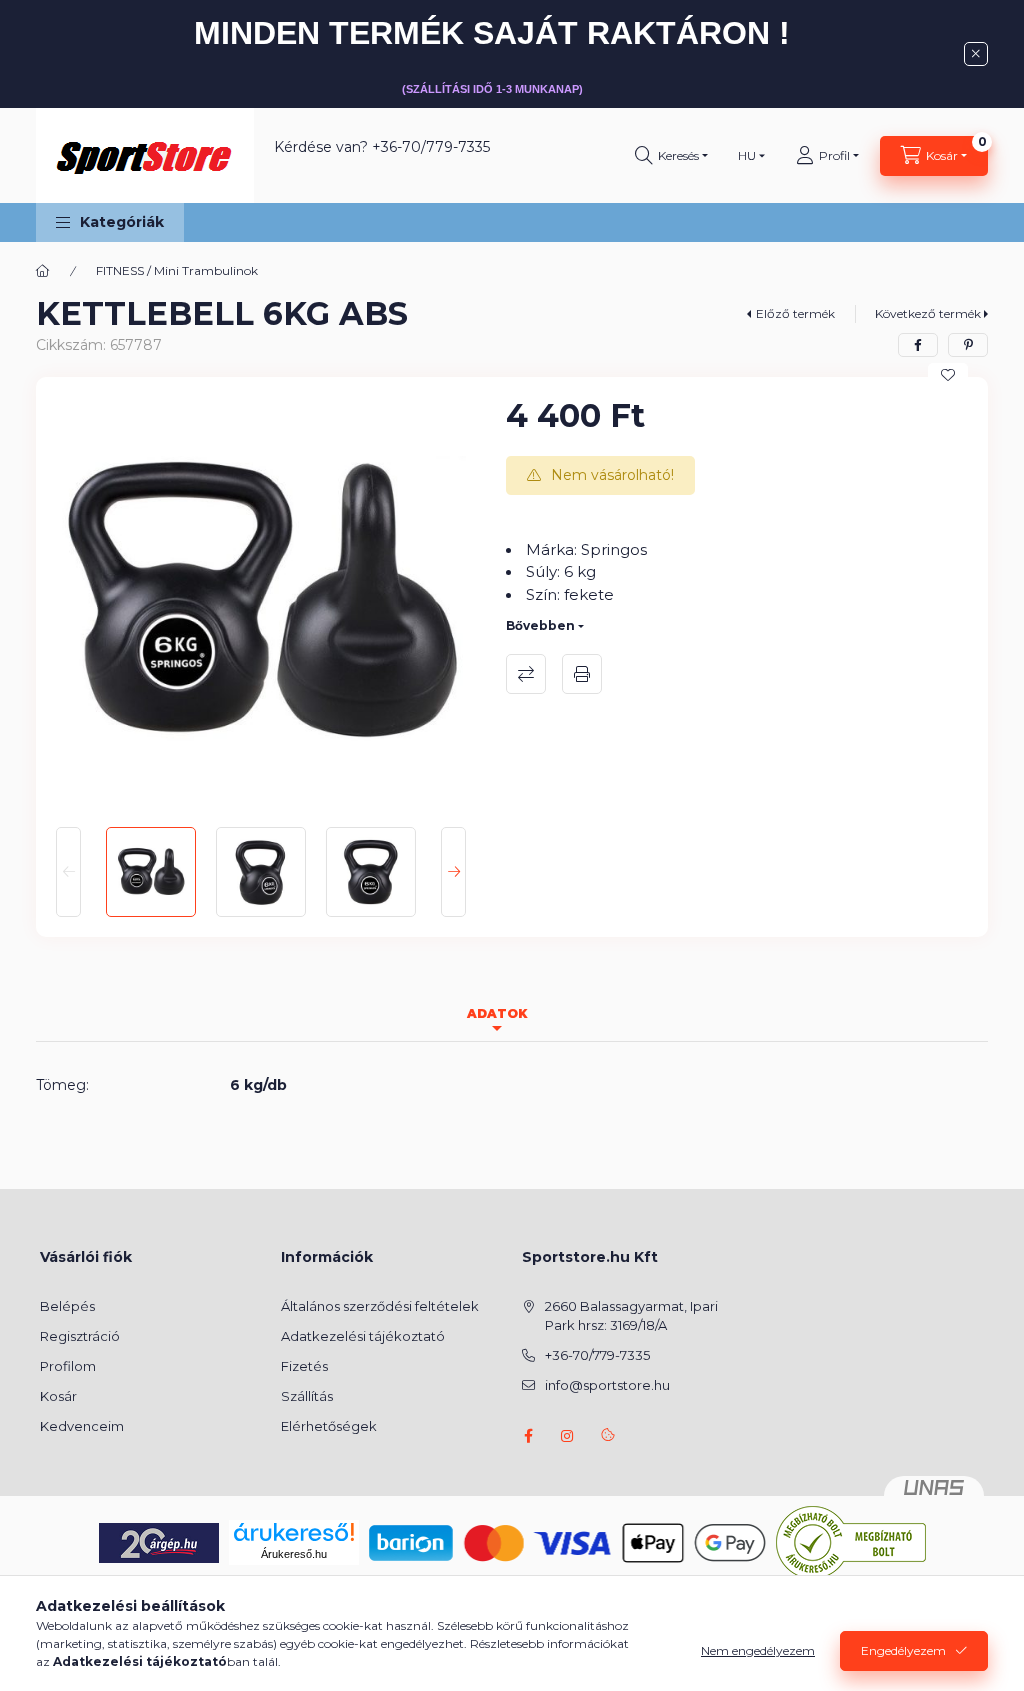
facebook (528, 1436)
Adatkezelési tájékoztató (363, 1336)
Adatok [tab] (497, 1013)
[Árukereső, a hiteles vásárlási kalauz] (851, 1541)
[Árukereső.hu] (294, 1532)
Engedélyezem (903, 1650)
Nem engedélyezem (758, 1650)
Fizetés (304, 1366)
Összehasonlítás (526, 674)
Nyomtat (582, 674)
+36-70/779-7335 (431, 147)
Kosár (58, 1396)
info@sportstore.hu (607, 1385)
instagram (568, 1436)
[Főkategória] (43, 271)
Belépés (67, 1306)
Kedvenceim (82, 1426)
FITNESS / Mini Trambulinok (177, 270)
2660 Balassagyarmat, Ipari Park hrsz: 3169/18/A (631, 1316)
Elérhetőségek (329, 1426)
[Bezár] (976, 54)
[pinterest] (968, 345)
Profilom (68, 1366)
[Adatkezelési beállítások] (608, 1436)
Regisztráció (80, 1336)
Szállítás (307, 1396)
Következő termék (928, 313)
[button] (110, 222)
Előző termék (795, 313)
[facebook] (918, 345)
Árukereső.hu (294, 1554)
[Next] (453, 872)
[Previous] (68, 872)
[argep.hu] (159, 1541)
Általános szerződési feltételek (380, 1306)
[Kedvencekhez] (948, 375)
